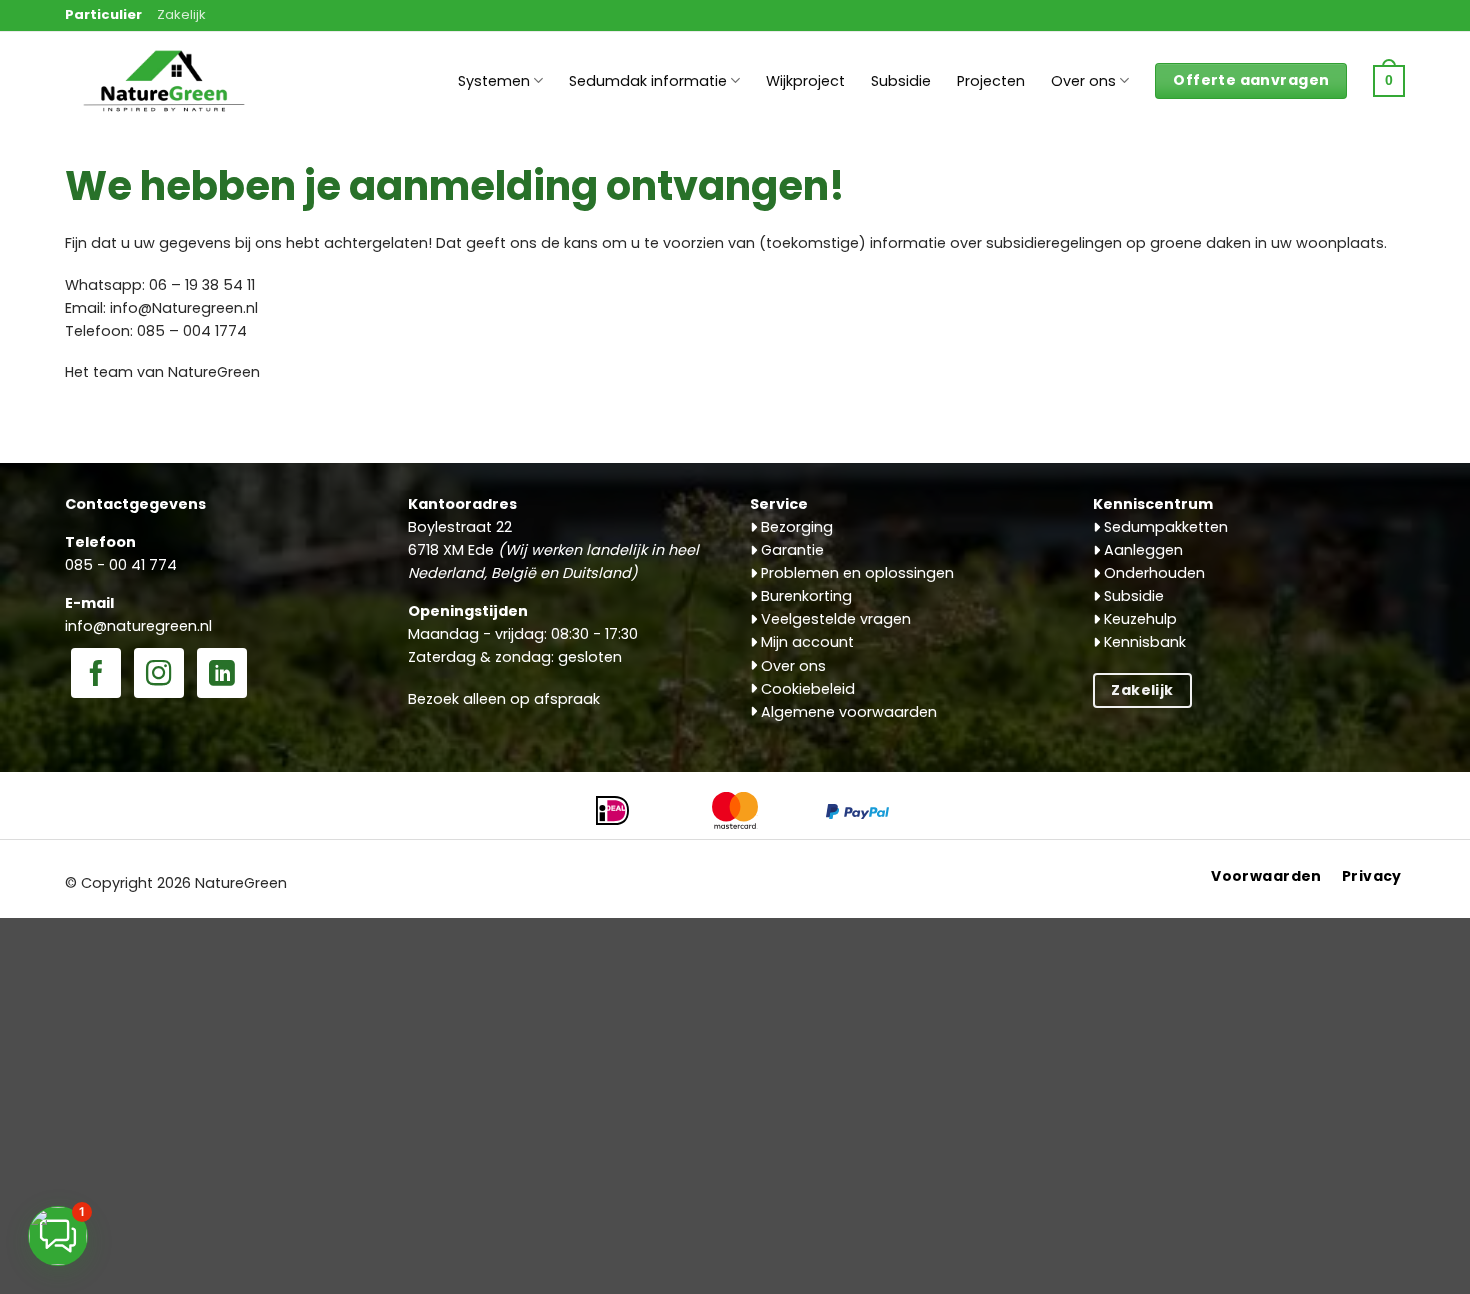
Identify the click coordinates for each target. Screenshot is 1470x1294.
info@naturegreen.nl (138, 626)
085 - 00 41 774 (121, 565)
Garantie (790, 550)
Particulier (103, 14)
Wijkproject (805, 81)
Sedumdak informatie (648, 81)
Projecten (991, 81)
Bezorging (795, 527)
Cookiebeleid (806, 689)
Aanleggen (1141, 550)
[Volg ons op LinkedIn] (222, 675)
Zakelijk (181, 14)
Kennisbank (1143, 642)
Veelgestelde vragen (834, 619)
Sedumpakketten (1164, 527)
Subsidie (901, 81)
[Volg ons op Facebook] (96, 675)
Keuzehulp (1138, 619)
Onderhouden (1152, 573)
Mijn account (805, 642)
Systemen (494, 81)
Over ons (1083, 81)
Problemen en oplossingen (855, 573)
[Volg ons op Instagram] (159, 675)
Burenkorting (804, 596)
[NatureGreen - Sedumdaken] (165, 92)
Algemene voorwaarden (847, 712)
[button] (1389, 81)
